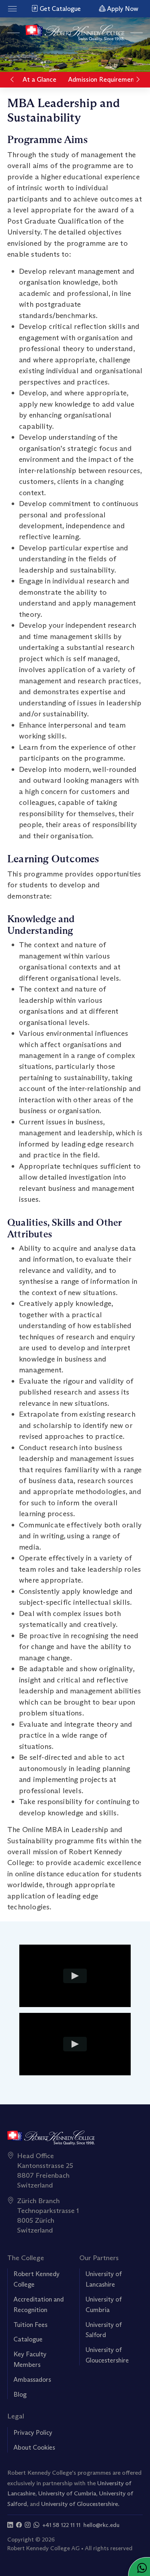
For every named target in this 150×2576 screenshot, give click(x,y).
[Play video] (75, 1976)
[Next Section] (138, 80)
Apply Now (122, 9)
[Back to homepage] (75, 33)
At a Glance (40, 80)
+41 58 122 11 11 (61, 2525)
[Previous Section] (12, 80)
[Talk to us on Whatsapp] (36, 2525)
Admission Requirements (104, 80)
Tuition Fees (30, 2325)
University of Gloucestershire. (80, 2504)
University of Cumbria (67, 2493)
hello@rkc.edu (101, 2525)
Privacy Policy (33, 2433)
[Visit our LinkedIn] (10, 2525)
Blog (20, 2394)
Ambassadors (32, 2380)
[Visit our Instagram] (28, 2525)
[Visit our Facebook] (19, 2525)
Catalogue (28, 2339)
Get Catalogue (60, 9)
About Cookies (34, 2447)
